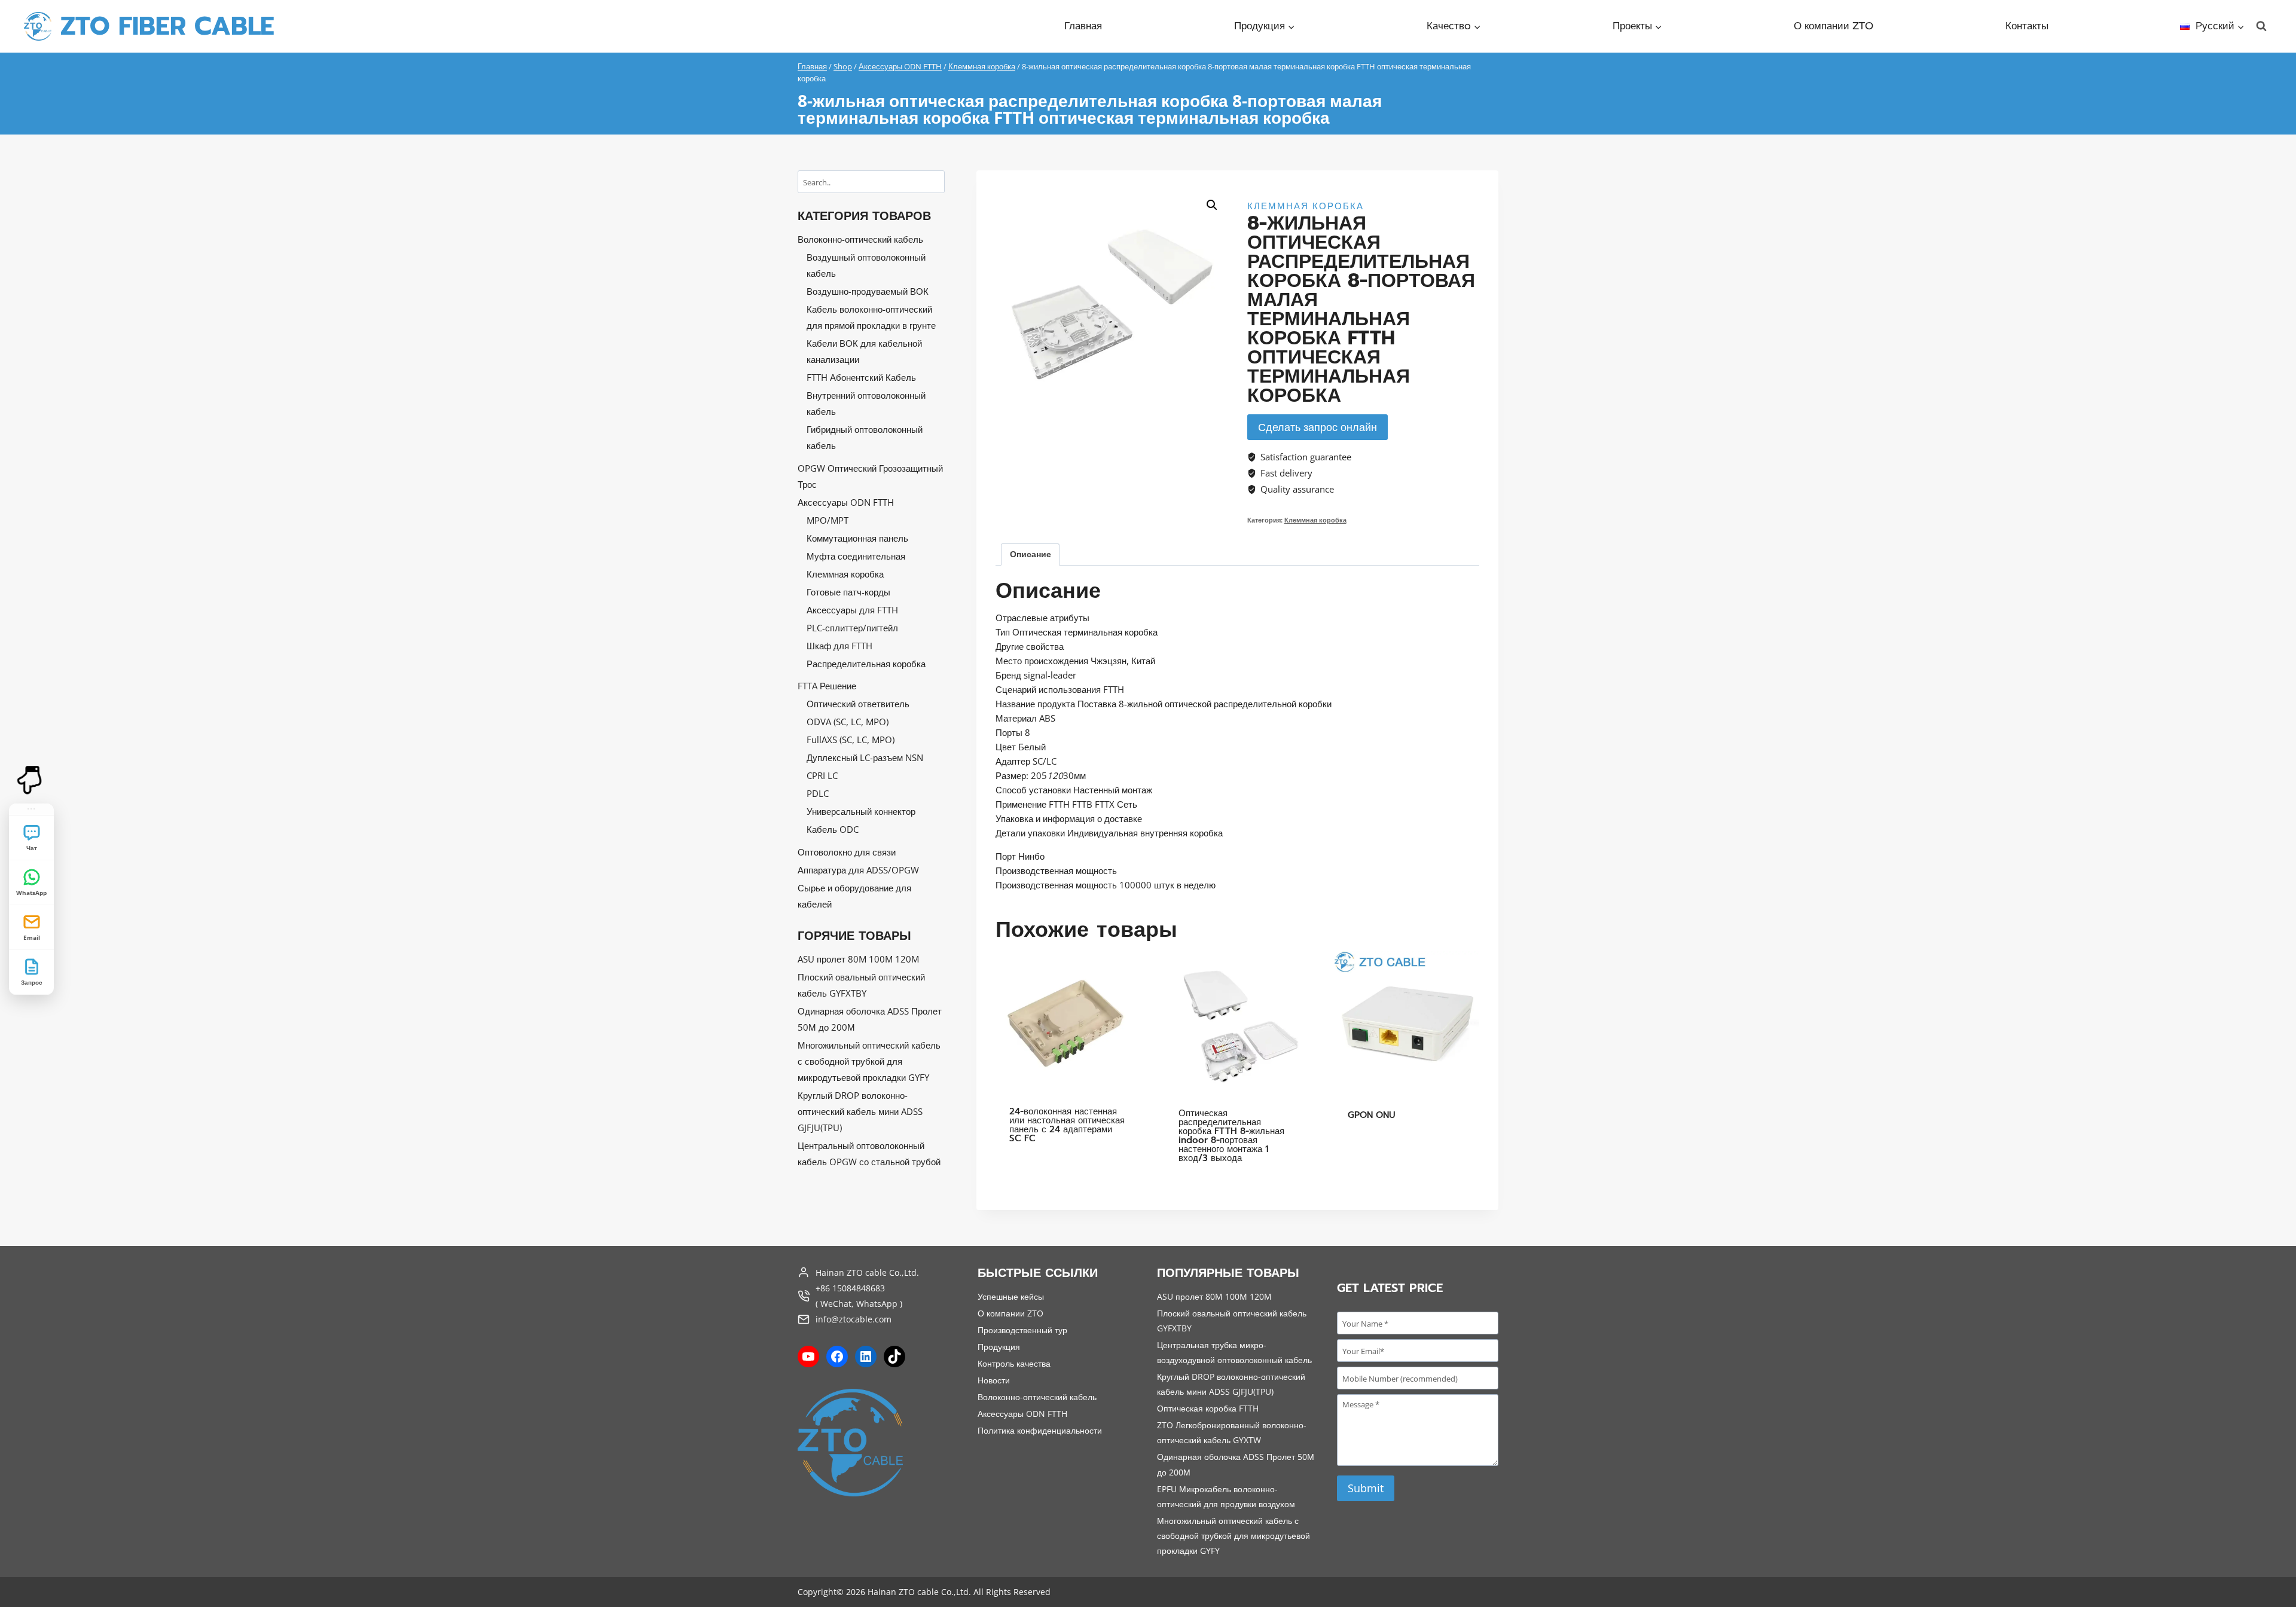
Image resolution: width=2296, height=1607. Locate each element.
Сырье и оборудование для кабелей (854, 896)
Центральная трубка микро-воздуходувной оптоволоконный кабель (1234, 1352)
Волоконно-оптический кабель (860, 239)
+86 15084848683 (850, 1288)
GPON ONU (1372, 1115)
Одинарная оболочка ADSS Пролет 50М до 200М (870, 1019)
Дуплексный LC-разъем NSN (865, 757)
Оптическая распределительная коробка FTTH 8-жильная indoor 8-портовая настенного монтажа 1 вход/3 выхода (1231, 1136)
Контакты (2027, 26)
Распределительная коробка (866, 664)
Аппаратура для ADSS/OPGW (858, 870)
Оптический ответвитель (858, 704)
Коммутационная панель (857, 538)
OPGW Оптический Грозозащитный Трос (870, 476)
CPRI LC (822, 775)
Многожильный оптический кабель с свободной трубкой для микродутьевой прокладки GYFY (869, 1061)
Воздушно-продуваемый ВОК (868, 291)
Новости (994, 1380)
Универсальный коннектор (861, 811)
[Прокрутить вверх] (31, 1582)
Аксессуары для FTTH (852, 610)
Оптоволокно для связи (847, 852)
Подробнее (1034, 1175)
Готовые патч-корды (848, 592)
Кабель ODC (833, 829)
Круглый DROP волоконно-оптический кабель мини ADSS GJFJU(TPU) (860, 1111)
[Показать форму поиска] (2261, 26)
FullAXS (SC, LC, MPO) (851, 740)
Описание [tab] (1031, 554)
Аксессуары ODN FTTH (846, 502)
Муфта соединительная (856, 556)
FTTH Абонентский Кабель (861, 377)
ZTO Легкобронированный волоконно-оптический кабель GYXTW (1232, 1432)
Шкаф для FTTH (839, 646)
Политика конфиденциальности (1040, 1430)
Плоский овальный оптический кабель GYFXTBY (861, 985)
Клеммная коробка (1306, 206)
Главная (1083, 26)
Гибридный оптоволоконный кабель (865, 437)
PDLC (818, 793)
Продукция (999, 1347)
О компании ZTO (1834, 26)
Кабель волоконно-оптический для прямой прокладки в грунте (871, 317)
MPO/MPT (828, 520)
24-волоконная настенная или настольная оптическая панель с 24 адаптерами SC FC (1067, 1125)
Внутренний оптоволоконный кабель (866, 403)
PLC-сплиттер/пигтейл (852, 628)
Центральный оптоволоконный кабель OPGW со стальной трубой (869, 1154)
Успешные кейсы (1011, 1296)
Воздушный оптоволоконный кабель (866, 265)
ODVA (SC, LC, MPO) (848, 722)
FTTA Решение (827, 686)
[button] (1212, 205)
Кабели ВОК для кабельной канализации (864, 351)
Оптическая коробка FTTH (1208, 1408)
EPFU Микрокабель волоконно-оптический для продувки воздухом (1226, 1496)
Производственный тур (1022, 1330)
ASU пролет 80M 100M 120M (858, 959)
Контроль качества (1014, 1363)
